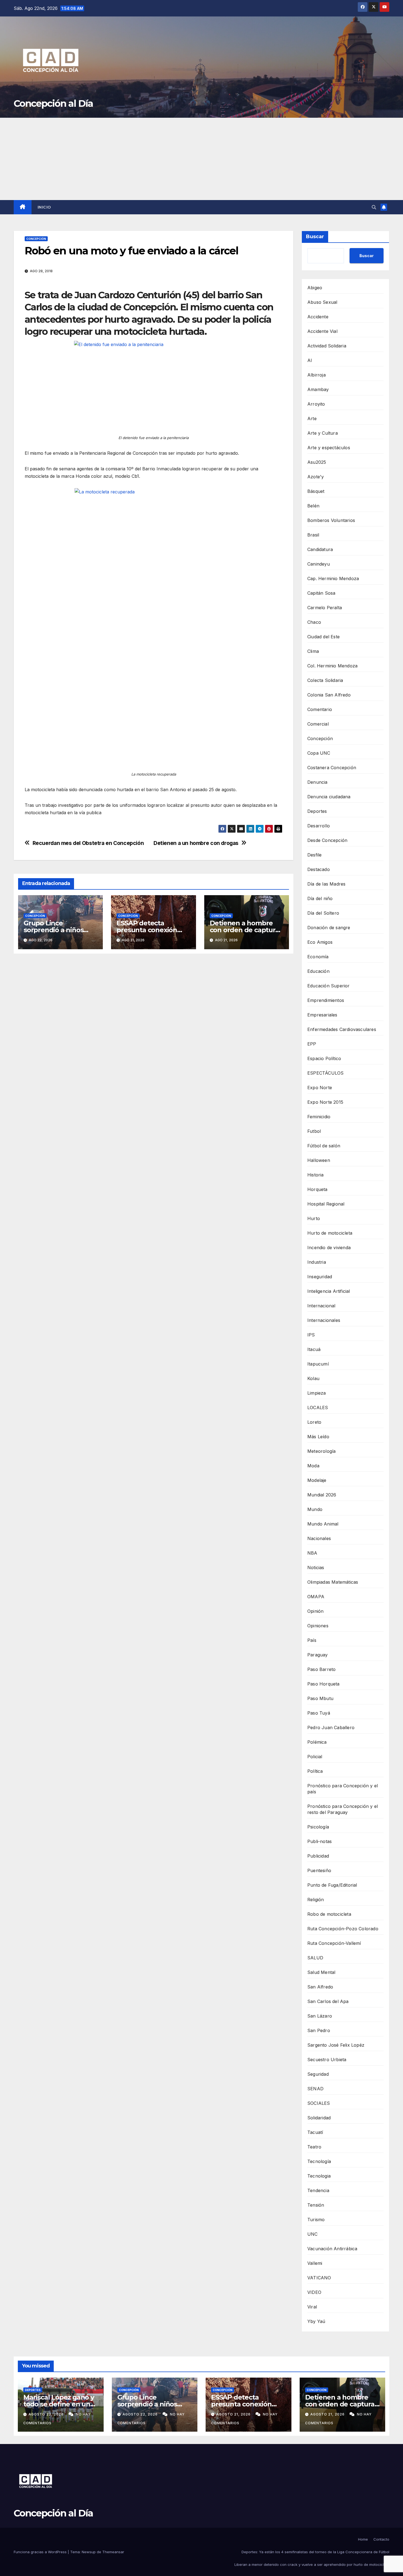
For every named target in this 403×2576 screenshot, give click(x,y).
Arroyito (316, 404)
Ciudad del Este (323, 637)
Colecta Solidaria (325, 680)
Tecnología (319, 2161)
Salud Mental (321, 1972)
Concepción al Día (53, 103)
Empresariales (322, 1015)
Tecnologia (319, 2176)
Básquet (316, 491)
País (312, 1640)
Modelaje (317, 1480)
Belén (313, 506)
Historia (316, 1175)
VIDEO (314, 2292)
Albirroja (317, 375)
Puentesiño (319, 1870)
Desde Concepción (327, 840)
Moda (313, 1466)
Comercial (318, 724)
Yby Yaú (316, 2321)
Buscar (315, 237)
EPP (312, 1044)
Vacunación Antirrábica (332, 2249)
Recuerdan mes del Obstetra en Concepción (88, 843)
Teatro (314, 2147)
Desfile (314, 855)
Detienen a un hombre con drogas (196, 843)
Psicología (318, 1827)
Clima (313, 651)
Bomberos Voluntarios (331, 520)
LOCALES (318, 1408)
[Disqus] (154, 1037)
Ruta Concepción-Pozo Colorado (343, 1929)
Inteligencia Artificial (329, 1291)
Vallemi (315, 2263)
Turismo (316, 2220)
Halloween (319, 1160)
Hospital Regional (326, 1204)
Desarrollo (319, 826)
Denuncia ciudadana (329, 797)
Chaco (314, 622)
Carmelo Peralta (325, 608)
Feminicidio (319, 1117)
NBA (312, 1553)
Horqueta (317, 1189)
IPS (311, 1335)
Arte (312, 418)
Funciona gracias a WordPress (41, 2552)
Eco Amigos (320, 942)
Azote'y (316, 477)
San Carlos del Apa (328, 2001)
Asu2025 (317, 462)
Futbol (314, 1131)
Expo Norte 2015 (325, 1102)
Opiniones (318, 1626)
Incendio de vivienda (329, 1248)
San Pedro (319, 2030)
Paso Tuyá (319, 1713)
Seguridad (318, 2074)
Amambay (318, 389)
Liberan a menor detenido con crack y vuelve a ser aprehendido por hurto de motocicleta (312, 2564)
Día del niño (320, 898)
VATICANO (319, 2278)
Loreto (314, 1422)
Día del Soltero (323, 913)
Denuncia (317, 782)
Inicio (44, 207)
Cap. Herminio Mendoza (333, 578)
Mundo (315, 1509)
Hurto (314, 1218)
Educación (318, 971)
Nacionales (319, 1538)
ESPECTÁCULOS (325, 1073)
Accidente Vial (322, 331)
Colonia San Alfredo (329, 695)
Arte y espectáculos (329, 448)
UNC (313, 2234)
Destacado (319, 869)
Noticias (316, 1567)
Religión (316, 1900)
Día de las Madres (326, 884)
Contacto (381, 2539)
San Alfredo (320, 1987)
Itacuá (314, 1349)
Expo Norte (320, 1088)
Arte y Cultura (323, 433)
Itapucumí (318, 1364)
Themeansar (113, 2552)
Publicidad (318, 1856)
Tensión (316, 2205)
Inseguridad (320, 1277)
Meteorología (321, 1451)
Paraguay (318, 1655)
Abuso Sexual (322, 302)
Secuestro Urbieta (327, 2060)
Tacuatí (315, 2132)
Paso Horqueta (323, 1684)
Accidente (318, 317)
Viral (312, 2307)
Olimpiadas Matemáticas (333, 1582)
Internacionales (324, 1320)
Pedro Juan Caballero (331, 1727)
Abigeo (315, 288)
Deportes (317, 811)
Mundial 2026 (322, 1495)
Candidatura (320, 549)
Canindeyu (319, 564)
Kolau (313, 1378)
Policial (315, 1757)
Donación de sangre (329, 928)
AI (310, 360)
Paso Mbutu (320, 1698)
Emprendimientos (326, 1000)
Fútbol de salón (324, 1146)
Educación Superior (329, 986)
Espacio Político (324, 1058)
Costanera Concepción (332, 768)
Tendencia (318, 2190)
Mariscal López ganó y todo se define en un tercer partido (59, 2404)
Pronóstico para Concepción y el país (343, 1789)
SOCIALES (319, 2103)
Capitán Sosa (321, 593)
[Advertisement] (201, 159)
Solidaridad (319, 2118)
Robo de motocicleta (329, 1914)
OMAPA (316, 1597)
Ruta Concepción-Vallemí (334, 1943)
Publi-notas (320, 1841)
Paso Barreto (321, 1669)
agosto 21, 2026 (234, 2414)
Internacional (321, 1306)
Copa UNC (319, 753)
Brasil (313, 535)
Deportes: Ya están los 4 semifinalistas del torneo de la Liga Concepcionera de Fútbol (315, 2552)
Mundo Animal (323, 1524)
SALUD (315, 1958)
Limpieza (317, 1393)
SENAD (315, 2089)
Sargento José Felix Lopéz (336, 2045)
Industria (317, 1262)
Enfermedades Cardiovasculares (342, 1029)
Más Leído (318, 1437)
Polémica (317, 1742)
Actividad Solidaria (327, 346)
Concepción (36, 239)
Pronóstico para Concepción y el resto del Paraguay (343, 1809)
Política (315, 1771)
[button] (374, 207)
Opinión (315, 1611)
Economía (318, 957)
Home (363, 2539)
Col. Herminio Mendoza (332, 666)
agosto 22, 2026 (47, 2414)
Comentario (320, 709)
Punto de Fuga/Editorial (332, 1885)
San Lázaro (320, 2016)
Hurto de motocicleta (330, 1233)
